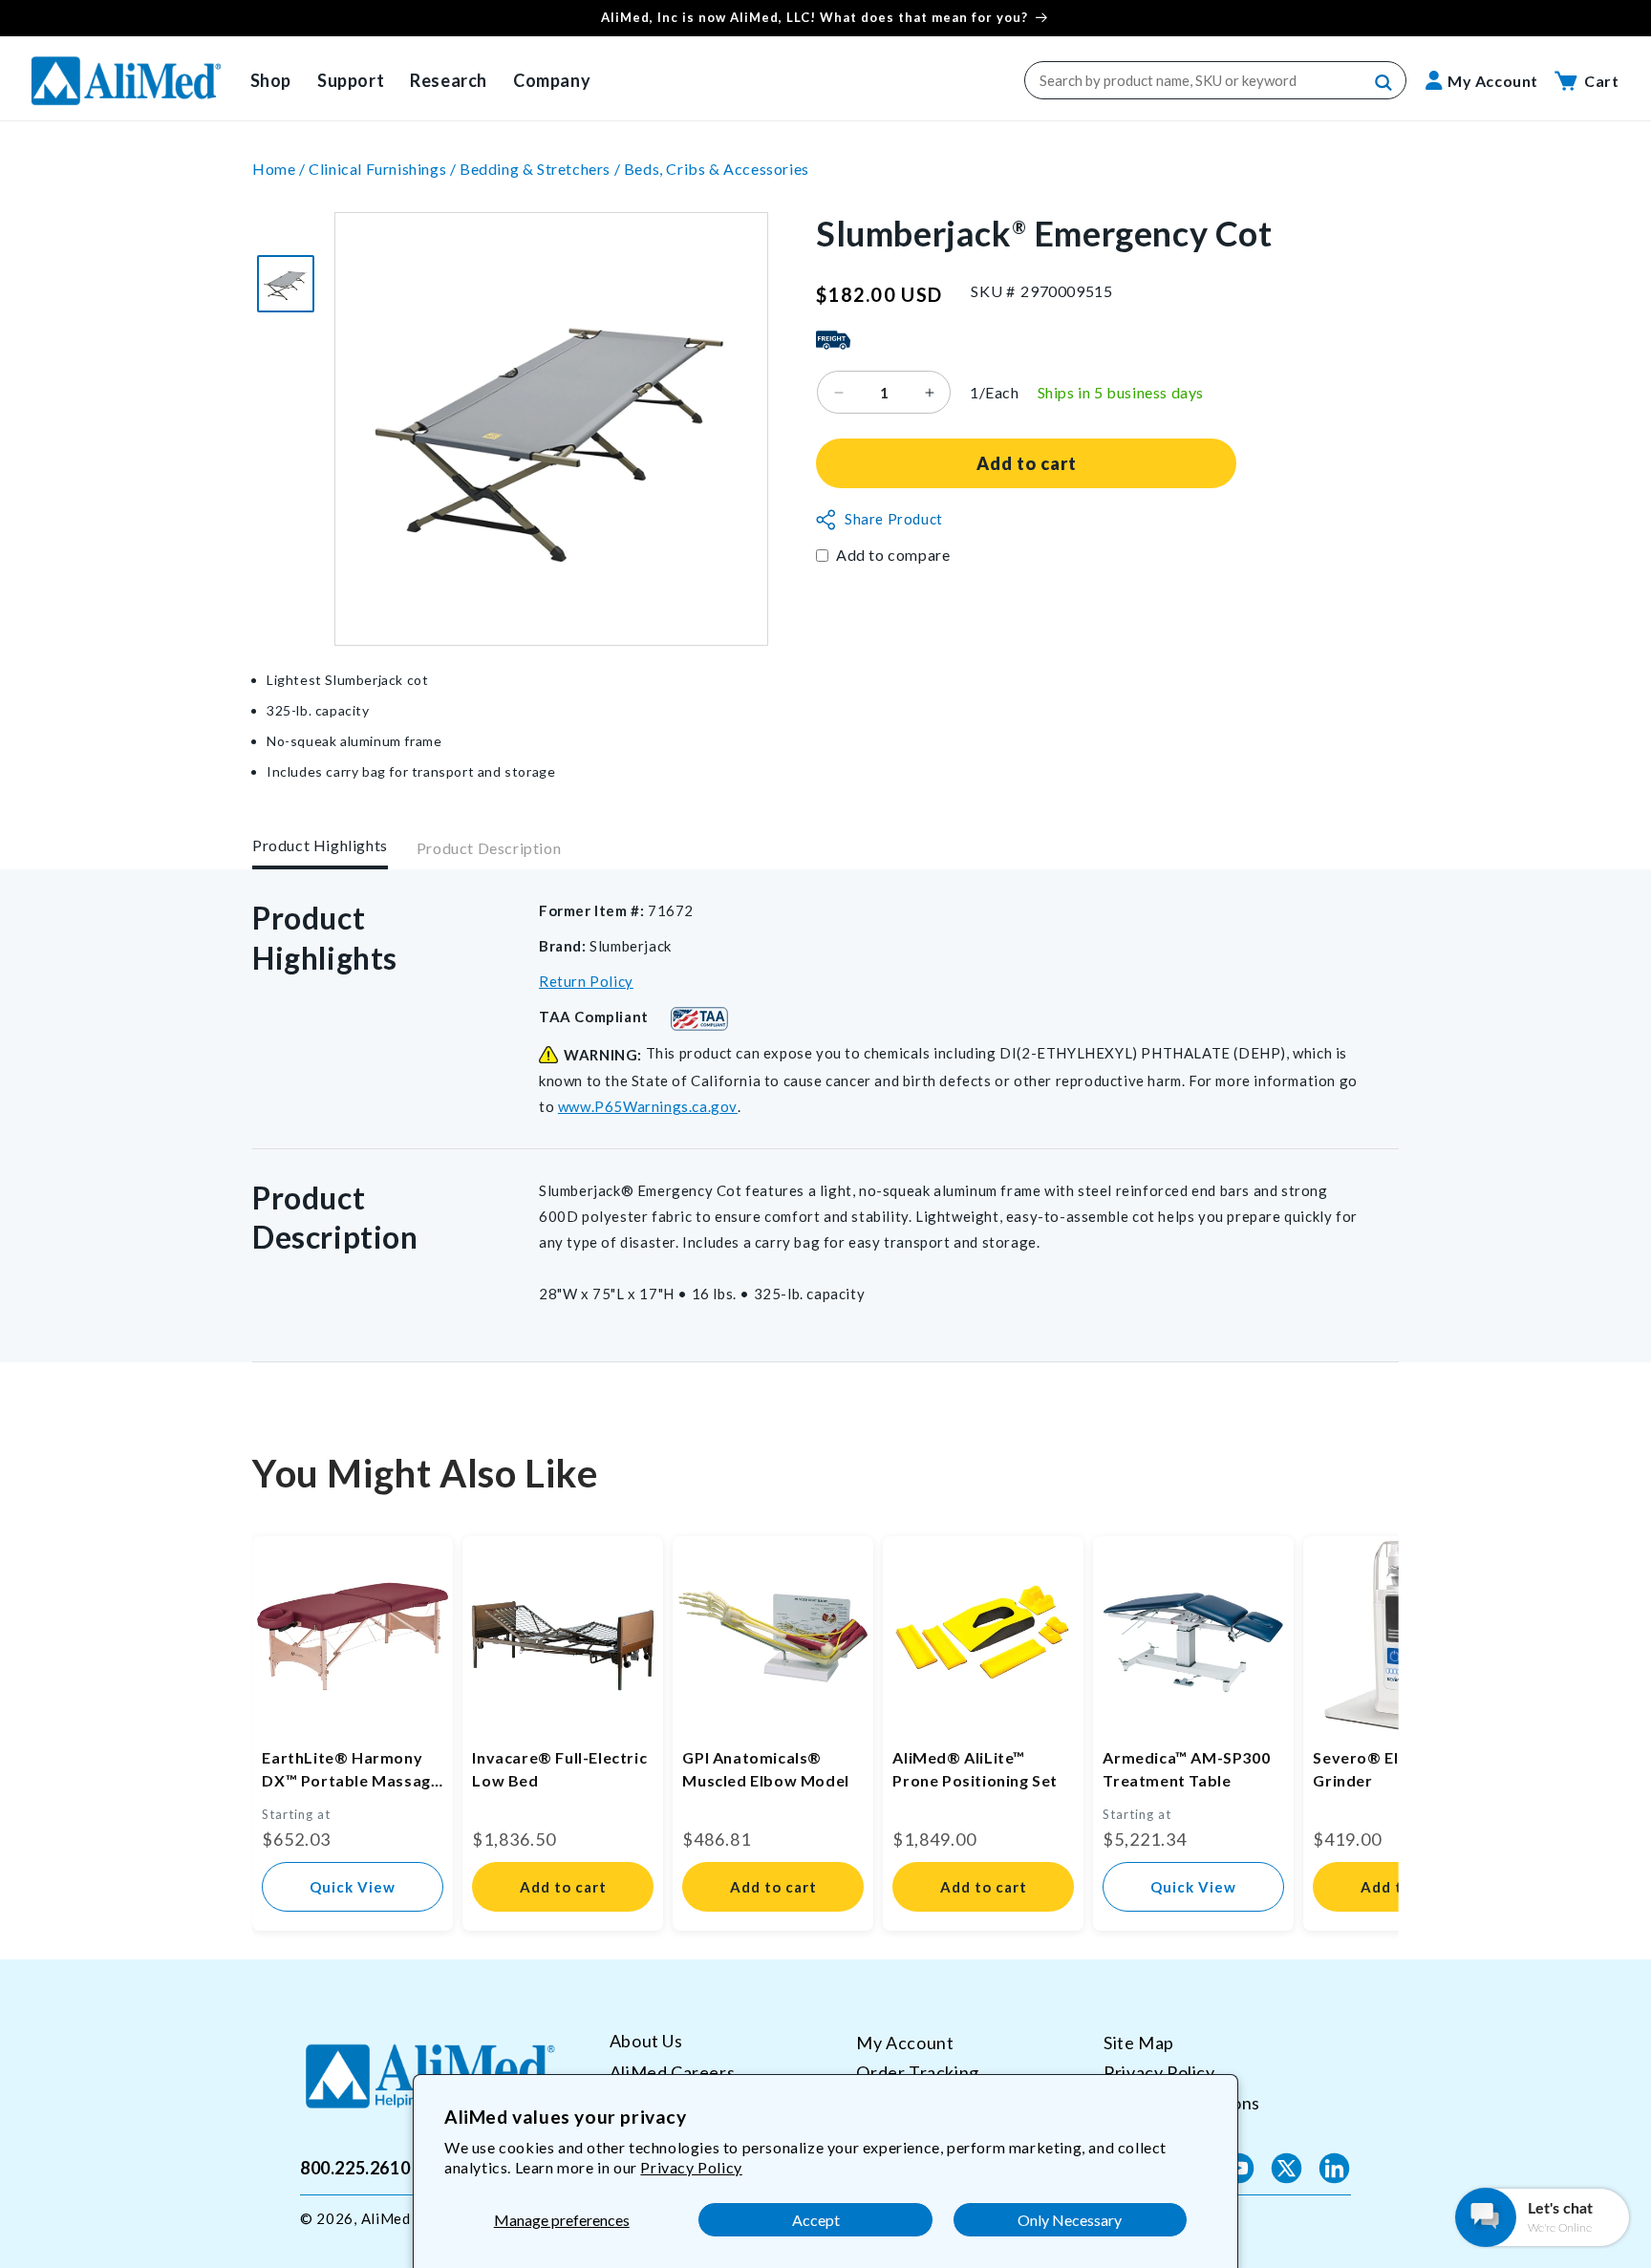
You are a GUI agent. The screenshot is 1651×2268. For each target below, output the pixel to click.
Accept (816, 2220)
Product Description (489, 849)
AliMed (386, 2218)
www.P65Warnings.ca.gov (648, 1106)
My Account (905, 2043)
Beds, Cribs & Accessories (717, 169)
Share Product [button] (894, 520)
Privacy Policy (691, 2167)
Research (449, 80)
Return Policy (586, 981)
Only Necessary (1070, 2220)
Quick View (353, 1887)
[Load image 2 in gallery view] (286, 284)
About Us (646, 2041)
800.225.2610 (355, 2168)
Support (351, 80)
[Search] (1384, 83)
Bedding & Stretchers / (542, 169)
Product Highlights (320, 845)
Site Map (1139, 2043)
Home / (280, 169)
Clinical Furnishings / (384, 169)
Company (552, 80)
